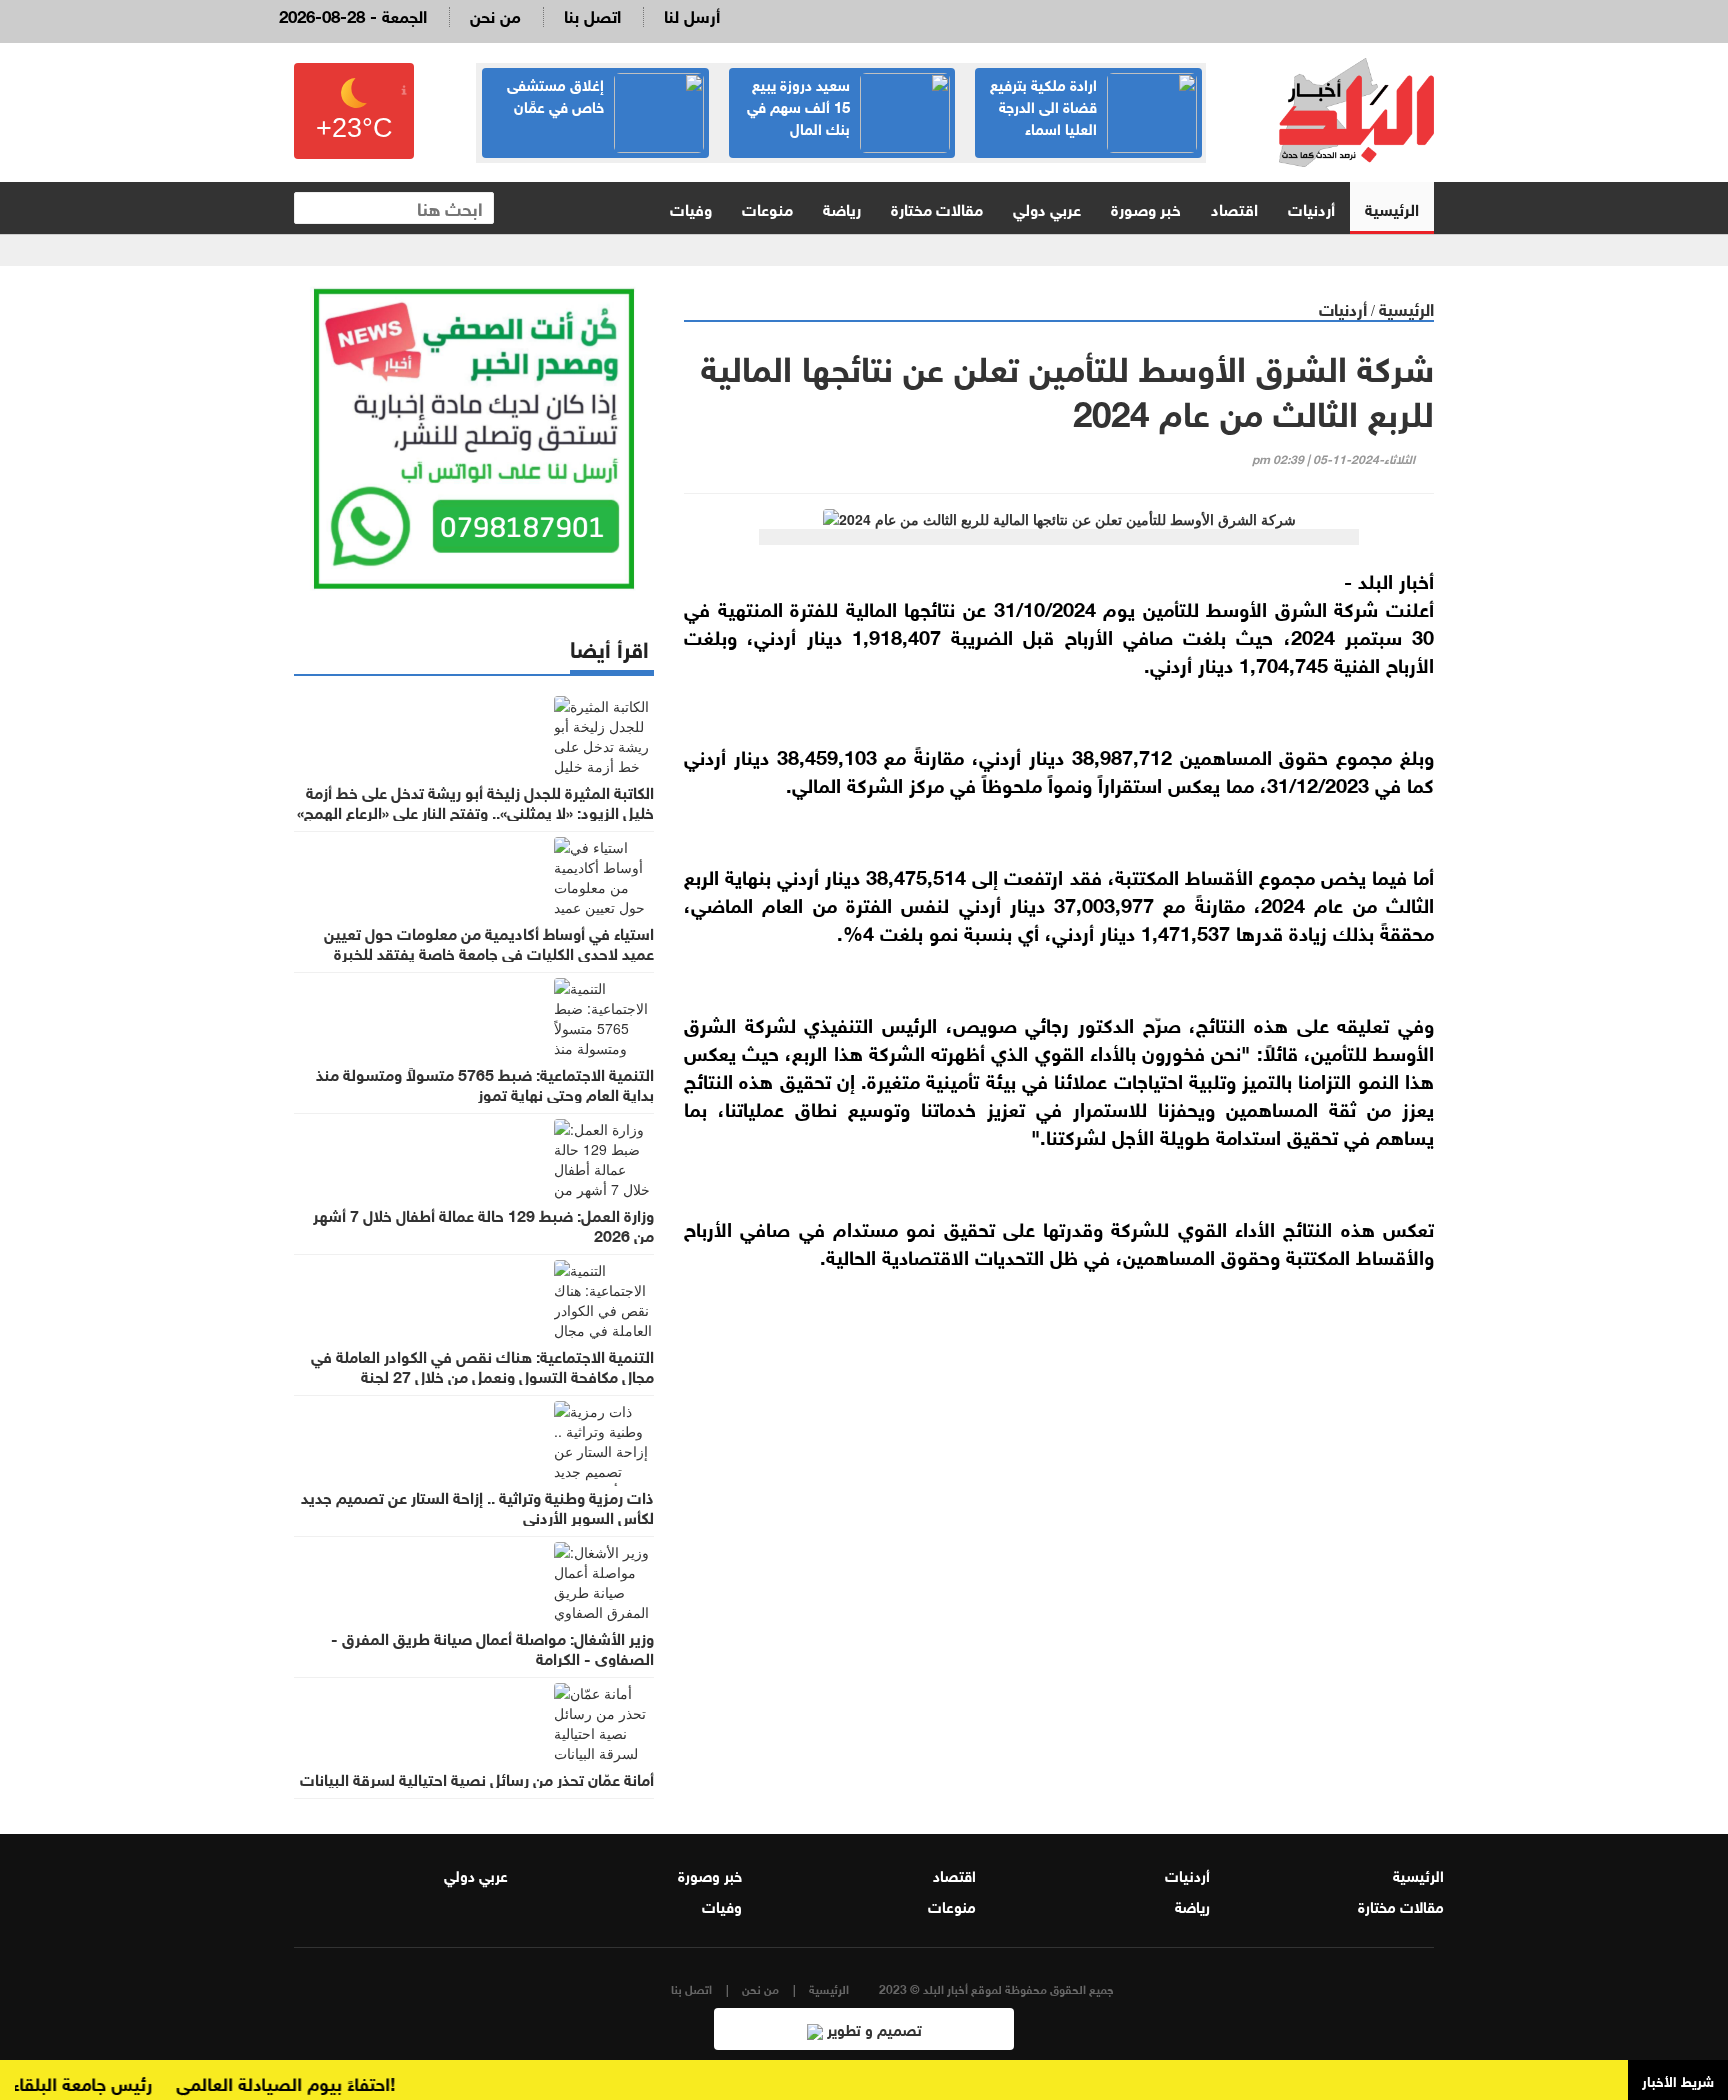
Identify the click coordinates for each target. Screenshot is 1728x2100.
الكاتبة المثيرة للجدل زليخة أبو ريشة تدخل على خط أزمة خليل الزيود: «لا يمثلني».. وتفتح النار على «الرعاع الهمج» (475, 801)
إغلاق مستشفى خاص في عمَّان (555, 94)
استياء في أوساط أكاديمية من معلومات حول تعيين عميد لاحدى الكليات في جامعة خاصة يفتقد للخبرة (489, 942)
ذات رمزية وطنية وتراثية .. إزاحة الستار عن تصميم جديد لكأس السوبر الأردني (477, 1506)
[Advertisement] (1059, 1522)
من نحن (495, 14)
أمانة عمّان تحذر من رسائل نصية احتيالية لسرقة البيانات (477, 1778)
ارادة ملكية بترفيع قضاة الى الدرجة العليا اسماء (1043, 105)
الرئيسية (1392, 207)
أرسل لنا (692, 14)
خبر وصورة (1146, 207)
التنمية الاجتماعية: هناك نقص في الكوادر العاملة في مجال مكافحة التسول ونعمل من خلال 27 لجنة (482, 1365)
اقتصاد (1234, 207)
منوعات (767, 207)
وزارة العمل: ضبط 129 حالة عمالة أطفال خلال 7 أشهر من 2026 (483, 1224)
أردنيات (1311, 207)
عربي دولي (1047, 207)
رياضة (842, 207)
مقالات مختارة (937, 207)
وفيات (691, 207)
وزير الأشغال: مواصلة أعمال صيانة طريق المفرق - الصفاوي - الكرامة (492, 1647)
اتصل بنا (592, 14)
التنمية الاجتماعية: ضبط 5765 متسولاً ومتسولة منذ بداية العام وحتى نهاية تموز (485, 1083)
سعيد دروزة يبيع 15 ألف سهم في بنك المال (798, 105)
